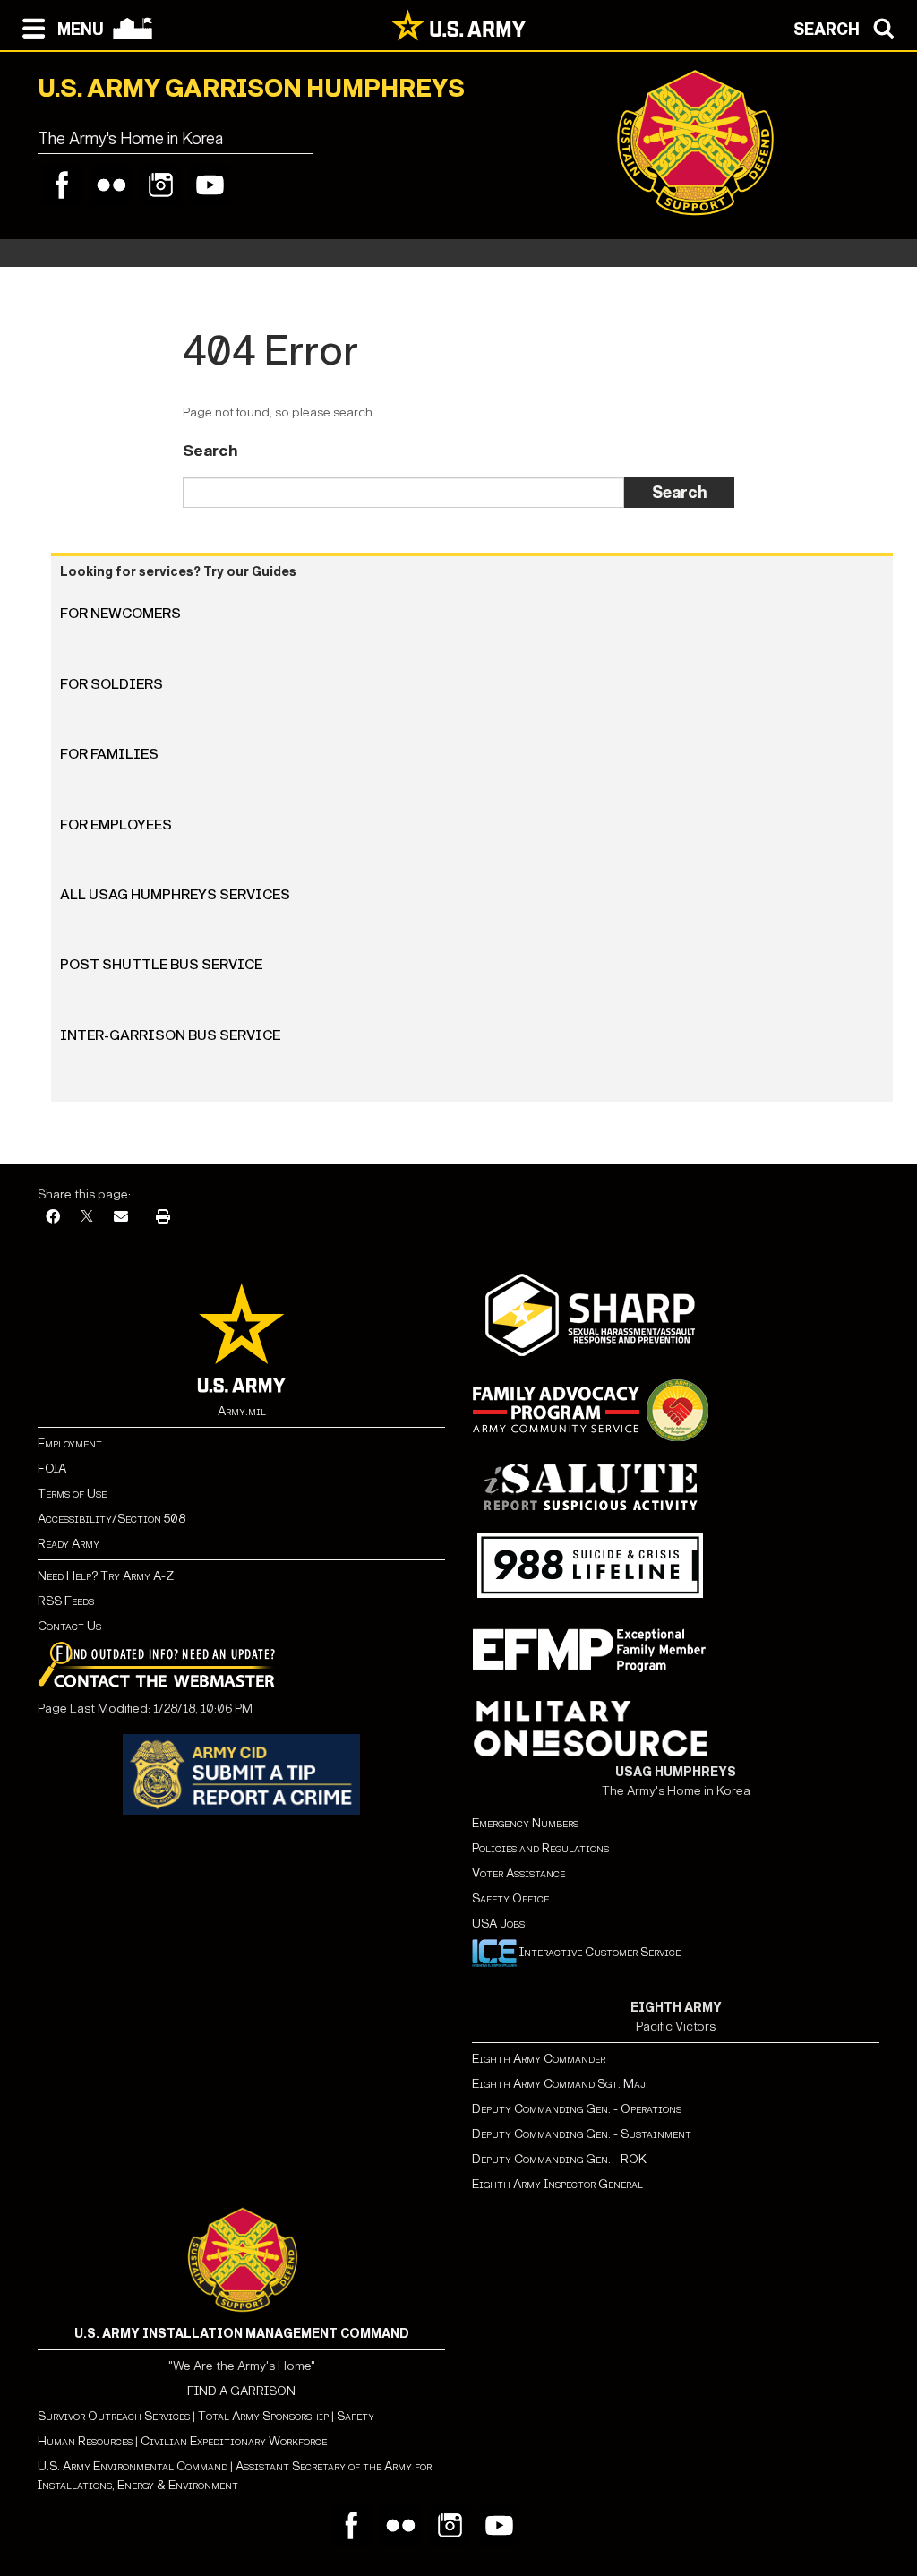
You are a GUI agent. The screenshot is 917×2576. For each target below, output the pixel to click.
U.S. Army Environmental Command (133, 2466)
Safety (356, 2416)
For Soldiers (111, 684)
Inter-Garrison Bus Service (170, 1035)
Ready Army (69, 1544)
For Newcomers (120, 613)
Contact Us (69, 1626)
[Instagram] (161, 185)
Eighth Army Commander (539, 2059)
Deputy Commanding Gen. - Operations (577, 2109)
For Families (109, 754)
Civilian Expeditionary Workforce (234, 2441)
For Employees (116, 824)
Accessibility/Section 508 (111, 1519)
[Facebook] (62, 185)
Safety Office (510, 1898)
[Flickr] (111, 185)
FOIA (52, 1468)
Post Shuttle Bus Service (161, 964)
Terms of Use (72, 1494)
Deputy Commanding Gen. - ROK (559, 2159)
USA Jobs (498, 1923)
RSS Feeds (66, 1601)
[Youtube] (210, 185)
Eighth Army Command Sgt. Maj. (560, 2084)
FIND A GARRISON (241, 2391)
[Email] (121, 1218)
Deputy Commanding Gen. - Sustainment (582, 2134)
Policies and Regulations (540, 1848)
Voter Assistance (518, 1873)
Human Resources (85, 2441)
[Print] (163, 1218)
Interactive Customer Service (599, 1952)
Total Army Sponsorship (263, 2416)
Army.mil (242, 1411)
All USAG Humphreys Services (175, 894)
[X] (87, 1218)
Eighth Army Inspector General (557, 2184)
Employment (70, 1443)
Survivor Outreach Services (114, 2416)
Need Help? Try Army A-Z (106, 1576)
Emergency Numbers (525, 1823)
